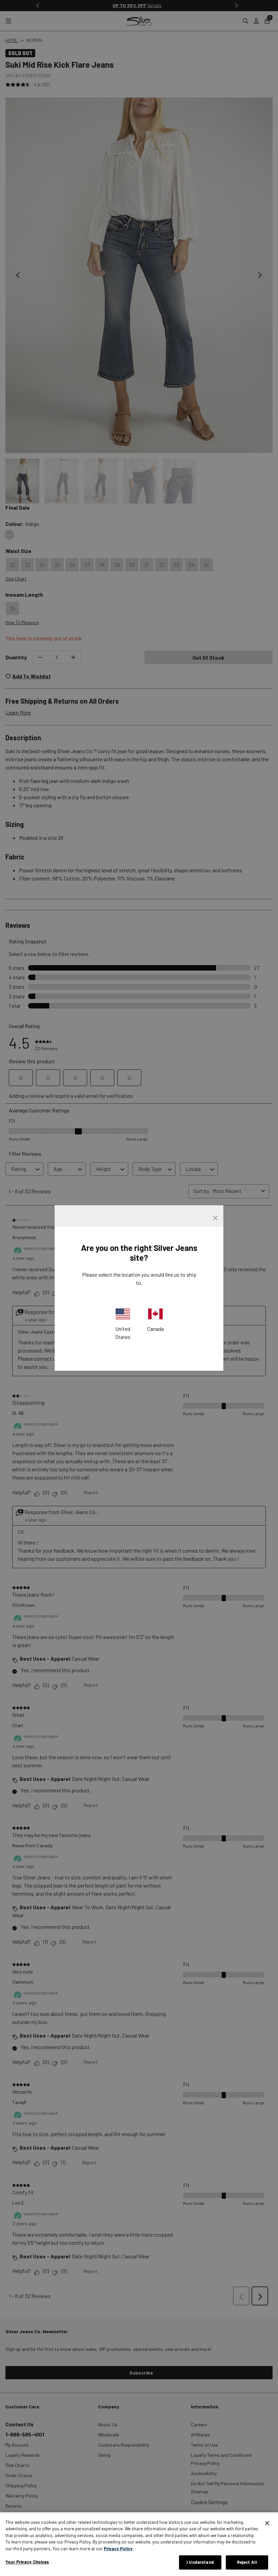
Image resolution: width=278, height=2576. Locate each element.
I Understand (200, 2562)
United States (123, 1333)
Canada (155, 1329)
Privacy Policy (118, 2549)
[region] (139, 2544)
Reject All (247, 2562)
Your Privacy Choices (27, 2562)
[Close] (267, 2523)
